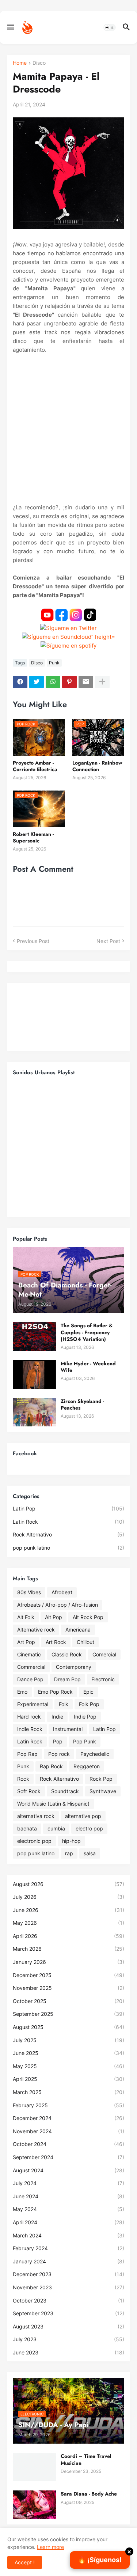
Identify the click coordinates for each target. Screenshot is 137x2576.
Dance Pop (30, 1679)
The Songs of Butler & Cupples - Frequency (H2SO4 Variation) (87, 1332)
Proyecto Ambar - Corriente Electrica (35, 766)
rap (69, 1853)
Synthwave (103, 1791)
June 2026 (68, 1910)
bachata (27, 1828)
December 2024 (68, 2118)
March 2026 (68, 1949)
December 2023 (68, 2274)
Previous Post (33, 941)
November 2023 (68, 2287)
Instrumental (68, 1729)
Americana (78, 1630)
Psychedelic (95, 1754)
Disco (39, 63)
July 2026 (68, 1897)
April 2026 (68, 1936)
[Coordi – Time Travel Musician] (34, 2467)
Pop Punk (85, 1741)
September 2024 (68, 2157)
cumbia (56, 1828)
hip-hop (71, 1841)
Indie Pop (85, 1717)
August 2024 (68, 2170)
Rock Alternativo (68, 1534)
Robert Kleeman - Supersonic (33, 837)
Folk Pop (89, 1704)
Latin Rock (68, 1522)
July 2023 (68, 2339)
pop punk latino (68, 1548)
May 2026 (68, 1923)
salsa (90, 1853)
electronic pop (34, 1841)
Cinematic (29, 1654)
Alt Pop (54, 1617)
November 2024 (68, 2131)
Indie (57, 1717)
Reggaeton (87, 1766)
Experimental (33, 1704)
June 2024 (68, 2196)
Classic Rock (67, 1654)
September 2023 (68, 2313)
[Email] (86, 682)
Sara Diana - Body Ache (89, 2494)
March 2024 (68, 2235)
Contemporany (74, 1667)
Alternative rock (36, 1630)
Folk (64, 1704)
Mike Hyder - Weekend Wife (88, 1367)
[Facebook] (20, 682)
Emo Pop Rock (55, 1692)
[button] (10, 27)
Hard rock (29, 1717)
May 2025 (68, 2066)
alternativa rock (36, 1816)
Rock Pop (101, 1779)
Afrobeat (62, 1592)
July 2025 (68, 2040)
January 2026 (68, 1962)
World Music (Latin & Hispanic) (53, 1804)
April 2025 (68, 2079)
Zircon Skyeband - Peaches (82, 1404)
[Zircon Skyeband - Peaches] (34, 1412)
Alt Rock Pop (88, 1617)
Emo (22, 1692)
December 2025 (68, 1975)
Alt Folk (26, 1617)
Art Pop (26, 1642)
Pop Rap (27, 1754)
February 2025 (68, 2105)
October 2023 (68, 2300)
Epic (88, 1692)
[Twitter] (37, 682)
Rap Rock (51, 1766)
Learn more (50, 2547)
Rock (23, 1779)
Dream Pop (67, 1679)
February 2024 (68, 2248)
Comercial (104, 1654)
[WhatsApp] (53, 682)
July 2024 (68, 2183)
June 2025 (68, 2053)
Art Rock (56, 1642)
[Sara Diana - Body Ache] (34, 2505)
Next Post (108, 941)
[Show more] (102, 682)
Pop (58, 1741)
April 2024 (68, 2222)
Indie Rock (30, 1729)
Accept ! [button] (25, 2562)
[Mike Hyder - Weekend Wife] (34, 1374)
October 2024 (68, 2144)
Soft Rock (29, 1791)
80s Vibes (29, 1592)
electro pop (89, 1828)
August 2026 (68, 1884)
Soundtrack (65, 1791)
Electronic (103, 1679)
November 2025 (68, 1988)
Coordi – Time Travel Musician (86, 2459)
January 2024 (68, 2261)
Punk (54, 663)
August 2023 (68, 2326)
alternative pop (83, 1816)
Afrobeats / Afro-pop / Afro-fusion (58, 1605)
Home (20, 63)
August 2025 (68, 2027)
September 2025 (68, 2014)
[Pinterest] (69, 682)
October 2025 (68, 2001)
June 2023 (68, 2352)
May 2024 (68, 2209)
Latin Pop (68, 1508)
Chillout (85, 1642)
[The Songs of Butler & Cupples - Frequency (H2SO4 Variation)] (34, 1336)
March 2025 (68, 2092)
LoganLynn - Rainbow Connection (97, 766)
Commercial (31, 1667)
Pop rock (59, 1754)
